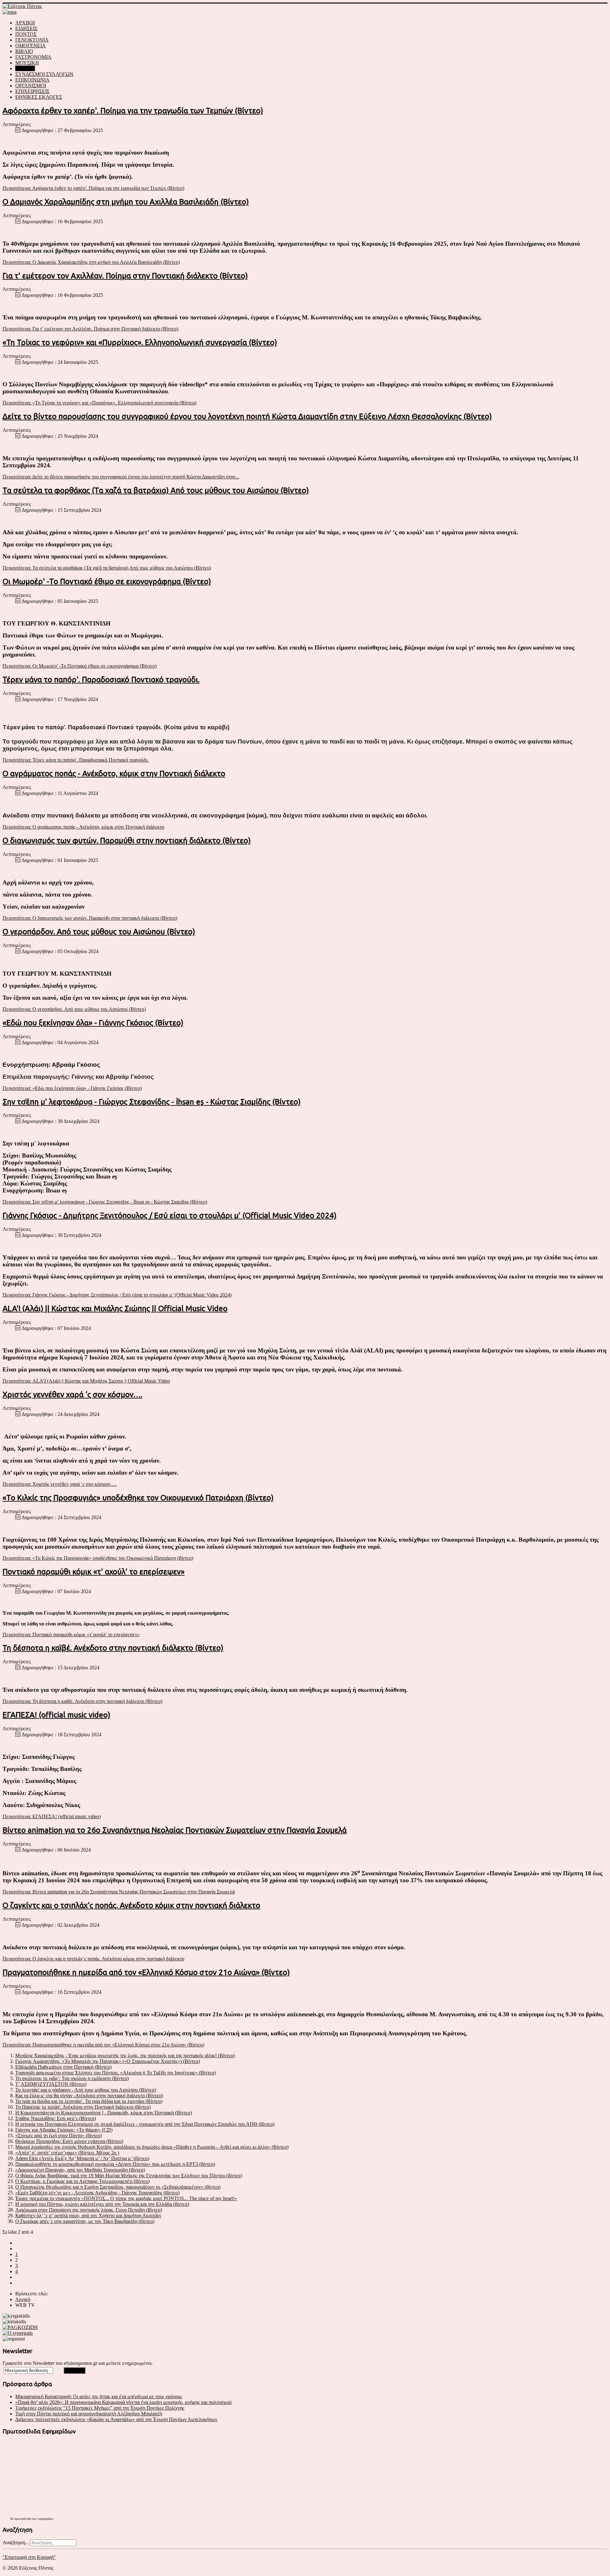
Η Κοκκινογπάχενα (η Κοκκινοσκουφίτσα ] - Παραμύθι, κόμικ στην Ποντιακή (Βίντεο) (104, 2113)
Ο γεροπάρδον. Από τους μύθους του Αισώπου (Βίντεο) (99, 932)
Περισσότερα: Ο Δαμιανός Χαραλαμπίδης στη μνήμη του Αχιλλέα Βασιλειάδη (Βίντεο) (91, 262)
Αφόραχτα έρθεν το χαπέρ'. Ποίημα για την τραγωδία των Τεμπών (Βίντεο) (133, 111)
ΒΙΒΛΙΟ (24, 51)
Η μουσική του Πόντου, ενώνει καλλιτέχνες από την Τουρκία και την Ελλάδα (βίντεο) (102, 2204)
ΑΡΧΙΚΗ (25, 23)
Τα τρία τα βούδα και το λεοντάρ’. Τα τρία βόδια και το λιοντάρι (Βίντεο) (89, 2101)
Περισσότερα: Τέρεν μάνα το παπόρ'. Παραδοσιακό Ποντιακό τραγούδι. (76, 760)
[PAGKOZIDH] (20, 2327)
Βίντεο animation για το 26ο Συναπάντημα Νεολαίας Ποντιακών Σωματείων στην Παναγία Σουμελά (175, 1830)
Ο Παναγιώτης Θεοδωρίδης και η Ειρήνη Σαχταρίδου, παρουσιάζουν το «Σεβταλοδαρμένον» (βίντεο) (118, 2187)
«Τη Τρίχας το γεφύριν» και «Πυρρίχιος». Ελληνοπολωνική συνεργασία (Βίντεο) (140, 342)
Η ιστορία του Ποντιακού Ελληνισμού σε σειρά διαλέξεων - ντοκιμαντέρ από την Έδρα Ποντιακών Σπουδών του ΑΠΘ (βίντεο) (145, 2124)
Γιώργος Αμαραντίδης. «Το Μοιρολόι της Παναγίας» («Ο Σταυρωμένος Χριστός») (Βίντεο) (108, 2061)
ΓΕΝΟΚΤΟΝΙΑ (32, 40)
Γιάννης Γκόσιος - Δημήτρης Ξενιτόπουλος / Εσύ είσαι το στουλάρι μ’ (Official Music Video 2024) (169, 1215)
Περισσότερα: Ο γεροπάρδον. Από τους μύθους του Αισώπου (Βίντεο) (74, 1009)
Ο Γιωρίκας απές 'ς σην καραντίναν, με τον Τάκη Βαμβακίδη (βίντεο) (85, 2221)
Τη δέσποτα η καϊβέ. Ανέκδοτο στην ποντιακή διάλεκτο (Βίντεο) (113, 1648)
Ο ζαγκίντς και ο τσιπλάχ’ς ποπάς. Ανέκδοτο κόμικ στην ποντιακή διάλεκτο (131, 1905)
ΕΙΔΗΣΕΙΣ (26, 28)
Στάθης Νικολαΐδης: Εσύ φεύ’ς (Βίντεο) (56, 2118)
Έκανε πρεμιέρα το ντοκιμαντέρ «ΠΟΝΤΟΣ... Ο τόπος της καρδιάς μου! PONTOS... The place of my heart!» (126, 2198)
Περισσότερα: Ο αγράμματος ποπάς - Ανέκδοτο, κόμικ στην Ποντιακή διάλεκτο (83, 827)
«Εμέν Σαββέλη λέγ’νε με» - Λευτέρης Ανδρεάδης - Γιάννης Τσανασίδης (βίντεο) (97, 2193)
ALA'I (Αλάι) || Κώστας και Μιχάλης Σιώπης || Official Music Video (115, 1308)
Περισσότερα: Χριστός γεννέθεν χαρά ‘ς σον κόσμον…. (60, 1484)
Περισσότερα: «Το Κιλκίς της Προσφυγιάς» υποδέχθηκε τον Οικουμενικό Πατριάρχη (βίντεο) (98, 1558)
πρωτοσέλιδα (23, 2519)
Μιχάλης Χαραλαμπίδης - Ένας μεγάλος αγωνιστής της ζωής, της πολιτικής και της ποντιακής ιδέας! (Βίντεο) (125, 2055)
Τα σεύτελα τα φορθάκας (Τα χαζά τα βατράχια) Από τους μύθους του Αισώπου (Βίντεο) (156, 490)
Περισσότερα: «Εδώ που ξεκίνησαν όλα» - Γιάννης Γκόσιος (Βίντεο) (72, 1088)
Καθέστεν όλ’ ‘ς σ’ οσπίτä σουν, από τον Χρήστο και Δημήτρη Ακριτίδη (88, 2216)
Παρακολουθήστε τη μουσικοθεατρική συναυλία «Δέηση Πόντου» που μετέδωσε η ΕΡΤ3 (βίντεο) (115, 2164)
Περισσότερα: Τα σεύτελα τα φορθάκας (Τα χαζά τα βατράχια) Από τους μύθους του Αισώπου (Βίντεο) (107, 568)
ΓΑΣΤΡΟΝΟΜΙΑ (33, 57)
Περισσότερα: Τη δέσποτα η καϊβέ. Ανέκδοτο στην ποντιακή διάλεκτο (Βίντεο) (82, 1701)
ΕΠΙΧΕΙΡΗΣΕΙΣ (32, 91)
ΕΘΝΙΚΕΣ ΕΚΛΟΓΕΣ (39, 97)
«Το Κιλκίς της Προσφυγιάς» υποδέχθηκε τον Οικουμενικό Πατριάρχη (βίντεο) (138, 1498)
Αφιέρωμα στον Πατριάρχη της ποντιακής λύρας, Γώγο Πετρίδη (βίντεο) (89, 2210)
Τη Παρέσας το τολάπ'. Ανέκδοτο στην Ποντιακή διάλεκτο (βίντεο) (83, 2107)
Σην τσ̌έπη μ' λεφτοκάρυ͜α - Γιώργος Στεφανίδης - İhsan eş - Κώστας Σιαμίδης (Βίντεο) (152, 1102)
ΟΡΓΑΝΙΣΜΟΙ (31, 86)
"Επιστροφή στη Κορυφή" (29, 2557)
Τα (12, 2519)
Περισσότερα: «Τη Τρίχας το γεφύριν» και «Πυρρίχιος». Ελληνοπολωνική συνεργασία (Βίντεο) (99, 403)
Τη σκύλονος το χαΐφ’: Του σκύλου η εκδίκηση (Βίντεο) (72, 2078)
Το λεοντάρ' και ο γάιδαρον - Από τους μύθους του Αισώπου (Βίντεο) (86, 2090)
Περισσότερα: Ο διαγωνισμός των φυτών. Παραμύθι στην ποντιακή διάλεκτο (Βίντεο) (90, 918)
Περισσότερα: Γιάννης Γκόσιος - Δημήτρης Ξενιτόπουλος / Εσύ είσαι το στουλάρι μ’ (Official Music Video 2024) (117, 1295)
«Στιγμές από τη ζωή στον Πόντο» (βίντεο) (58, 2136)
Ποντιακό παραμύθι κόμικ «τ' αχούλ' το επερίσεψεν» (94, 1572)
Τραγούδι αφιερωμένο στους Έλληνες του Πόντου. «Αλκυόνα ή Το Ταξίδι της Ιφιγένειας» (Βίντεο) (115, 2073)
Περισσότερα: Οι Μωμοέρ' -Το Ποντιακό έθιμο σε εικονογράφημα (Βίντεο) (80, 666)
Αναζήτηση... (16, 2543)
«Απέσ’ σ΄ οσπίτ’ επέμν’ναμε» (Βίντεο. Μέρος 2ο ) (67, 2153)
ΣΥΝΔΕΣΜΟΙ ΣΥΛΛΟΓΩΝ (44, 74)
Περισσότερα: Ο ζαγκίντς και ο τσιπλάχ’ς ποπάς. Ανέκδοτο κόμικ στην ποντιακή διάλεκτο (93, 1959)
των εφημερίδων (42, 2519)
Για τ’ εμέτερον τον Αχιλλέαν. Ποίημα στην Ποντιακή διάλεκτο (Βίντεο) (125, 276)
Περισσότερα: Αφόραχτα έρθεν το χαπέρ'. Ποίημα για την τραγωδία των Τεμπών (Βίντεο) (93, 188)
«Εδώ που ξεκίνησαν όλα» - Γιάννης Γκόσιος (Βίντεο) (93, 1023)
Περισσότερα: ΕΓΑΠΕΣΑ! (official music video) (52, 1816)
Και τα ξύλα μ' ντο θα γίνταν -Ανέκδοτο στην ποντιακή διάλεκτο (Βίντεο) (89, 2096)
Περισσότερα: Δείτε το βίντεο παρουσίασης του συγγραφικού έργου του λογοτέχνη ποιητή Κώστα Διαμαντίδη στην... (121, 477)
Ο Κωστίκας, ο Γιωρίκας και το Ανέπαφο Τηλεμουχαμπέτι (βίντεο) (82, 2181)
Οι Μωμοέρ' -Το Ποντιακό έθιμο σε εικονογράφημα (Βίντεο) (107, 581)
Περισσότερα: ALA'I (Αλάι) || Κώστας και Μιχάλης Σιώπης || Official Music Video (86, 1381)
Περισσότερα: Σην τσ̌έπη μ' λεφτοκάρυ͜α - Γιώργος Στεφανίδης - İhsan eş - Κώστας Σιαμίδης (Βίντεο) (105, 1202)
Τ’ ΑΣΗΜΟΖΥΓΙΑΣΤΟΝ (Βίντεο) (51, 2084)
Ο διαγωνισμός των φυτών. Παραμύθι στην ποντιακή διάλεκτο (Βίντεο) (127, 841)
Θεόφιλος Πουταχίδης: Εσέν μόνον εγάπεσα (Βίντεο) (69, 2141)
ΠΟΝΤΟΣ (26, 34)
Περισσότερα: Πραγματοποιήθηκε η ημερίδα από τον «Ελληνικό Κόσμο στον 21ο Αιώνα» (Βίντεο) (103, 2045)
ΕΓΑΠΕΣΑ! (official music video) (56, 1715)
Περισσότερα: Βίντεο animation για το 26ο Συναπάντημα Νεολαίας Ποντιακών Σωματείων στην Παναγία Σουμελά (119, 1892)
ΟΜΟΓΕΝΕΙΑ (30, 46)
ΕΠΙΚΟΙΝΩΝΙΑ (32, 80)
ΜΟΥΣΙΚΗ (27, 63)
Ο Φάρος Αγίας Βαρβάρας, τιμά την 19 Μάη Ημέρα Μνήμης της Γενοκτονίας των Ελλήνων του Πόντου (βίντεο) (129, 2176)
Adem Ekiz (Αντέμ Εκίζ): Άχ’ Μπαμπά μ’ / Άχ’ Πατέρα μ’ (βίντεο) (82, 2158)
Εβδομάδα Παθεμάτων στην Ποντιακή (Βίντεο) (63, 2067)
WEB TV (25, 68)
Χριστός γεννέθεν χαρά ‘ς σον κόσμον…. (72, 1395)
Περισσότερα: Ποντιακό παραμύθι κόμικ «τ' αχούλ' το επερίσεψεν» (71, 1635)
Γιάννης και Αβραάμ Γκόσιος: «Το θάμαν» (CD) (64, 2130)
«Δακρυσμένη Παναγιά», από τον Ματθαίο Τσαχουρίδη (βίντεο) (80, 2170)
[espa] (10, 12)
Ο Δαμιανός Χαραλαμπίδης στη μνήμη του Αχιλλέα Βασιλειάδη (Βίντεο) (126, 202)
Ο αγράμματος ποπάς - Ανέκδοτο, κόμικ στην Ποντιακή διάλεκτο (114, 774)
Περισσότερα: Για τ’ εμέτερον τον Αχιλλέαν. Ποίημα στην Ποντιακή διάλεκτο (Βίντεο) (90, 329)
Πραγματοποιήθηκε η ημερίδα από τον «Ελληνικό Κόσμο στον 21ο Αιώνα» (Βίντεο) (146, 1972)
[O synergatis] (18, 2333)
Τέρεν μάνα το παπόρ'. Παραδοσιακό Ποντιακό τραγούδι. (101, 680)
